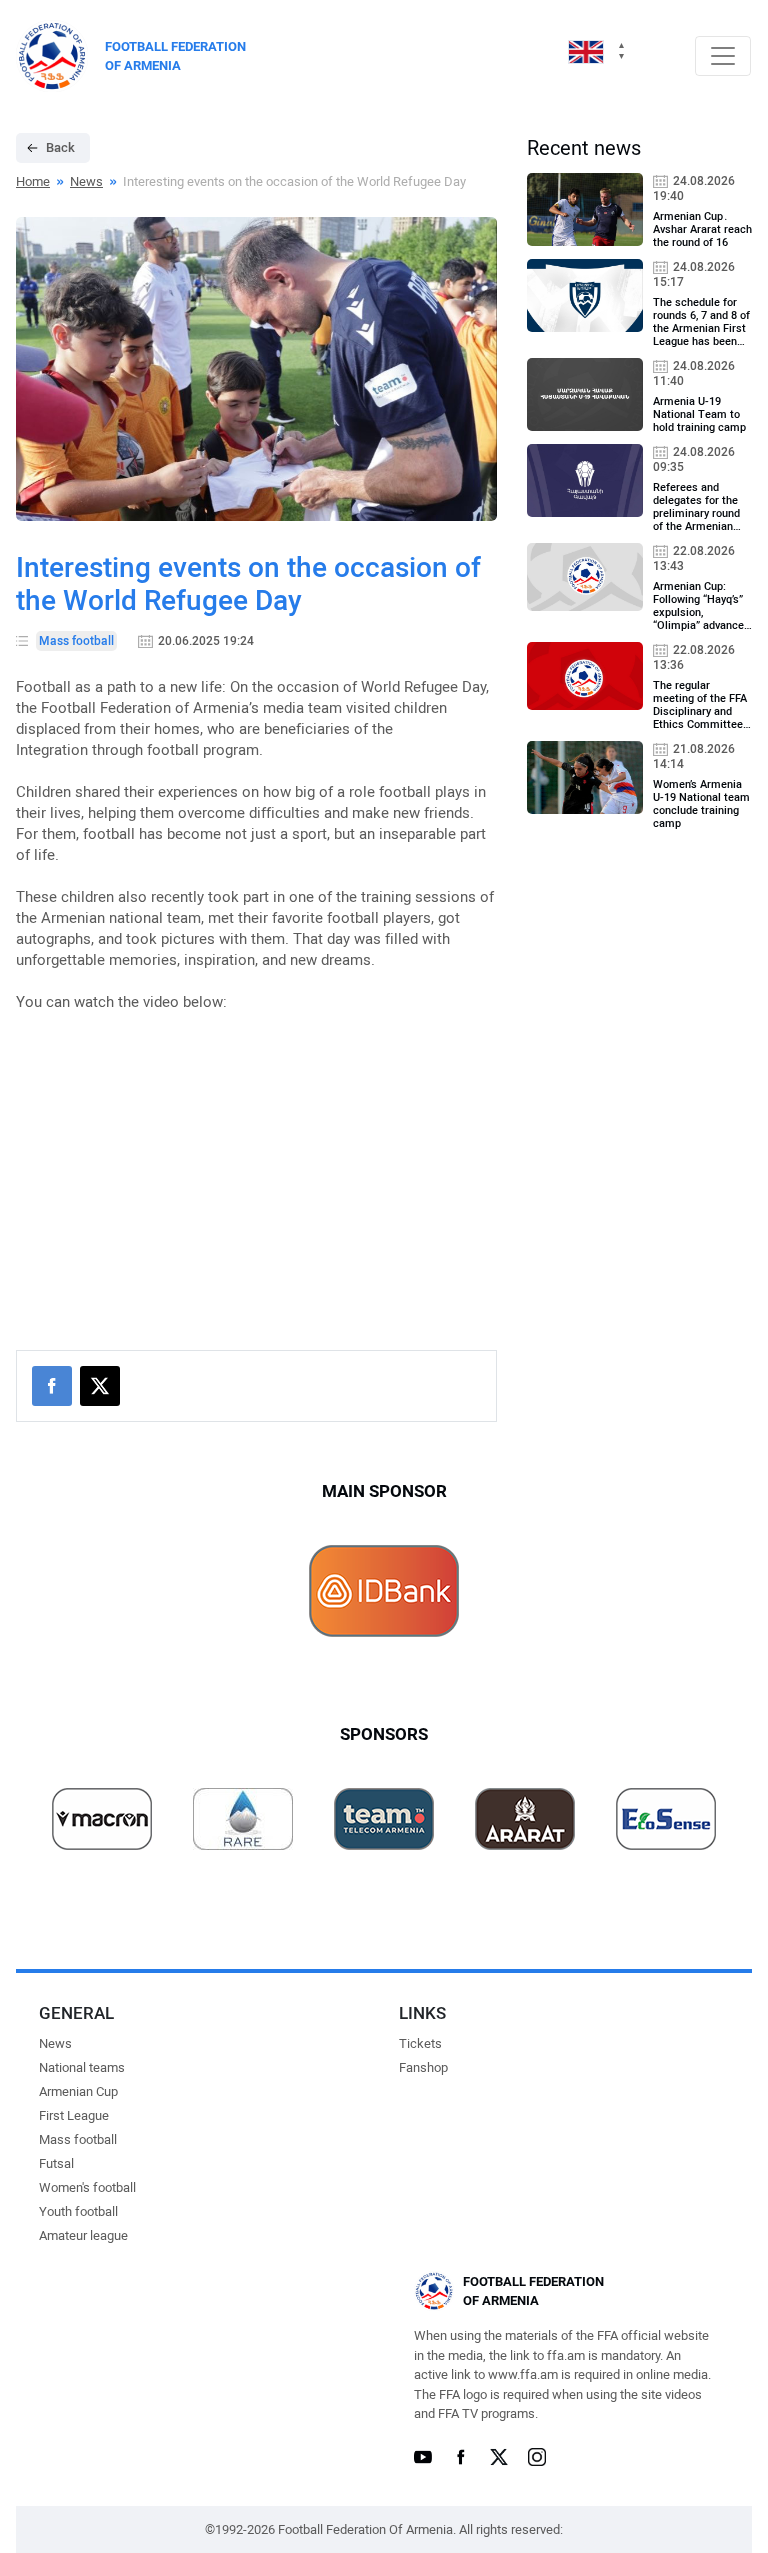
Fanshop (423, 2067)
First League (74, 2115)
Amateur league (83, 2235)
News (86, 181)
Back (60, 147)
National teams (82, 2067)
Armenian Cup (78, 2091)
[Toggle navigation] (723, 56)
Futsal (56, 2163)
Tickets (420, 2043)
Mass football (78, 2139)
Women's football (87, 2187)
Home (33, 181)
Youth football (78, 2211)
